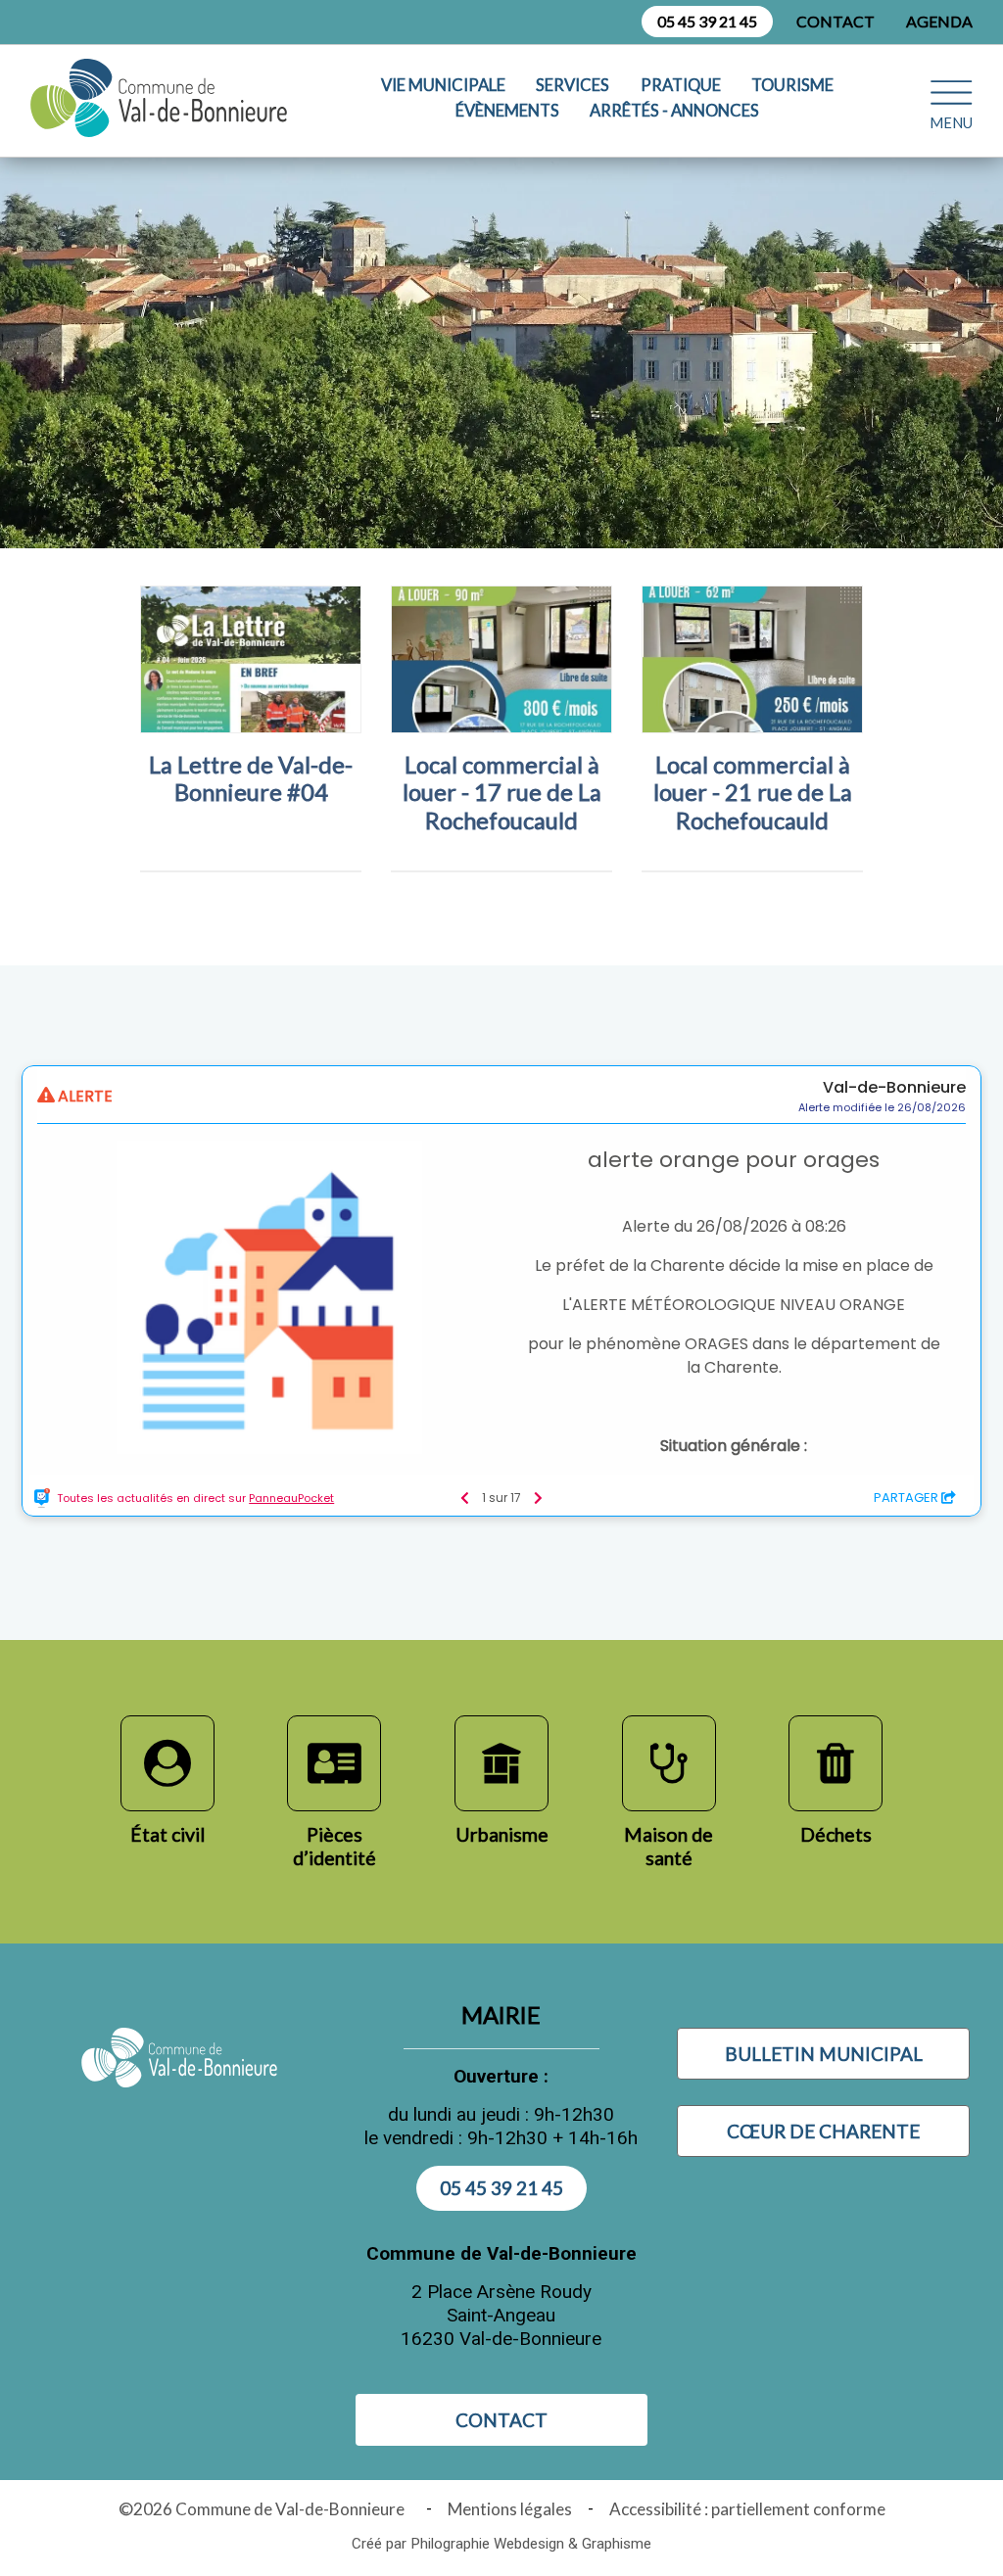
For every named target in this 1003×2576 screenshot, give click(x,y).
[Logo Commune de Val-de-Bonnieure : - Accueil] (164, 98)
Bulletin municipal (824, 2054)
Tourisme (792, 86)
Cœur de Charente (823, 2131)
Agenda (939, 21)
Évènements (507, 111)
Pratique (681, 86)
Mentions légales (510, 2509)
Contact (836, 21)
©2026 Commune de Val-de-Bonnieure (264, 2509)
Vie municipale (443, 86)
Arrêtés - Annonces (674, 111)
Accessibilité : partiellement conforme (747, 2509)
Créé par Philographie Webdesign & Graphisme (501, 2544)
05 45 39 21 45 (707, 21)
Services (573, 86)
